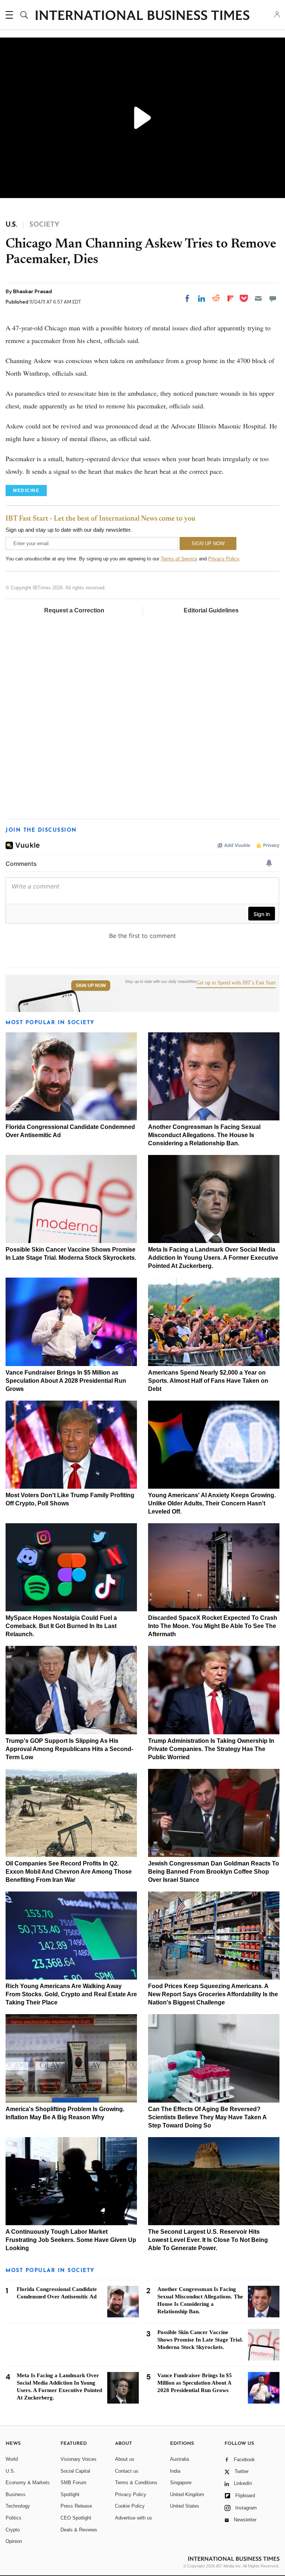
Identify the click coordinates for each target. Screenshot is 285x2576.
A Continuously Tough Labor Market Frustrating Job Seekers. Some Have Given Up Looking (71, 2240)
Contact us (127, 2471)
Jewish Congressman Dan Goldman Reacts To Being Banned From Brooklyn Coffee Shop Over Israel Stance (214, 1872)
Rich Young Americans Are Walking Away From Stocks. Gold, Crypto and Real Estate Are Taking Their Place (71, 1994)
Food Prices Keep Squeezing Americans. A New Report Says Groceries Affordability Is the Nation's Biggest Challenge (213, 1994)
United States (185, 2506)
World (12, 2459)
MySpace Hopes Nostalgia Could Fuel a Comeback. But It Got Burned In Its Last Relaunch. (61, 1626)
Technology (18, 2506)
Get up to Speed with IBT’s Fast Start (236, 983)
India (175, 2471)
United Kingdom (187, 2494)
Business (16, 2494)
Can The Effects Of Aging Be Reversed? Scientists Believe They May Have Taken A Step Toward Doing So (207, 2117)
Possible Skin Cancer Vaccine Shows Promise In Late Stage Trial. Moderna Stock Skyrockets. (200, 2340)
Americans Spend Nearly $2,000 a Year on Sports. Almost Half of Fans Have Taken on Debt (208, 1381)
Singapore (181, 2483)
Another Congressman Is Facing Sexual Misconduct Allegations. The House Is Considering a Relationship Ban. (204, 1135)
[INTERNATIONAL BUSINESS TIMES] (142, 16)
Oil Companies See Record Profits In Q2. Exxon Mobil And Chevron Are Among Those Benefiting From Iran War (69, 1872)
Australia (179, 2459)
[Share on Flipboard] (230, 298)
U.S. (10, 2471)
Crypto (13, 2530)
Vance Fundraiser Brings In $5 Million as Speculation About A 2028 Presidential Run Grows (66, 1381)
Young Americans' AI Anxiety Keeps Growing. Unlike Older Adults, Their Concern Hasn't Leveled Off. (212, 1503)
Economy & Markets (28, 2483)
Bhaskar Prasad (32, 291)
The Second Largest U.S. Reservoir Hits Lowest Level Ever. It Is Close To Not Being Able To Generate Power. (208, 2240)
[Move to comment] (273, 298)
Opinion (14, 2541)
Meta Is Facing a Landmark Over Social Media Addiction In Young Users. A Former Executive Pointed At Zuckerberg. (213, 1258)
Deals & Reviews (79, 2530)
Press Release (76, 2506)
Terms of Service (179, 559)
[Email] (258, 298)
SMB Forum (73, 2483)
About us (125, 2459)
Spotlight (70, 2494)
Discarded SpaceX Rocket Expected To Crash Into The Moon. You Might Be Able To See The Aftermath (213, 1626)
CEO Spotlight (76, 2518)
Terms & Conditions (136, 2483)
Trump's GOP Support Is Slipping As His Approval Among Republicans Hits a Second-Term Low (69, 1749)
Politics (14, 2518)
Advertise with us (134, 2518)
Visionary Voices (78, 2459)
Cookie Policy (130, 2506)
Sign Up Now (91, 986)
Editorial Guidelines (211, 610)
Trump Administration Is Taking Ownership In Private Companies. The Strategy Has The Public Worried (211, 1749)
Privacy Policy (224, 559)
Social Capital (75, 2471)
